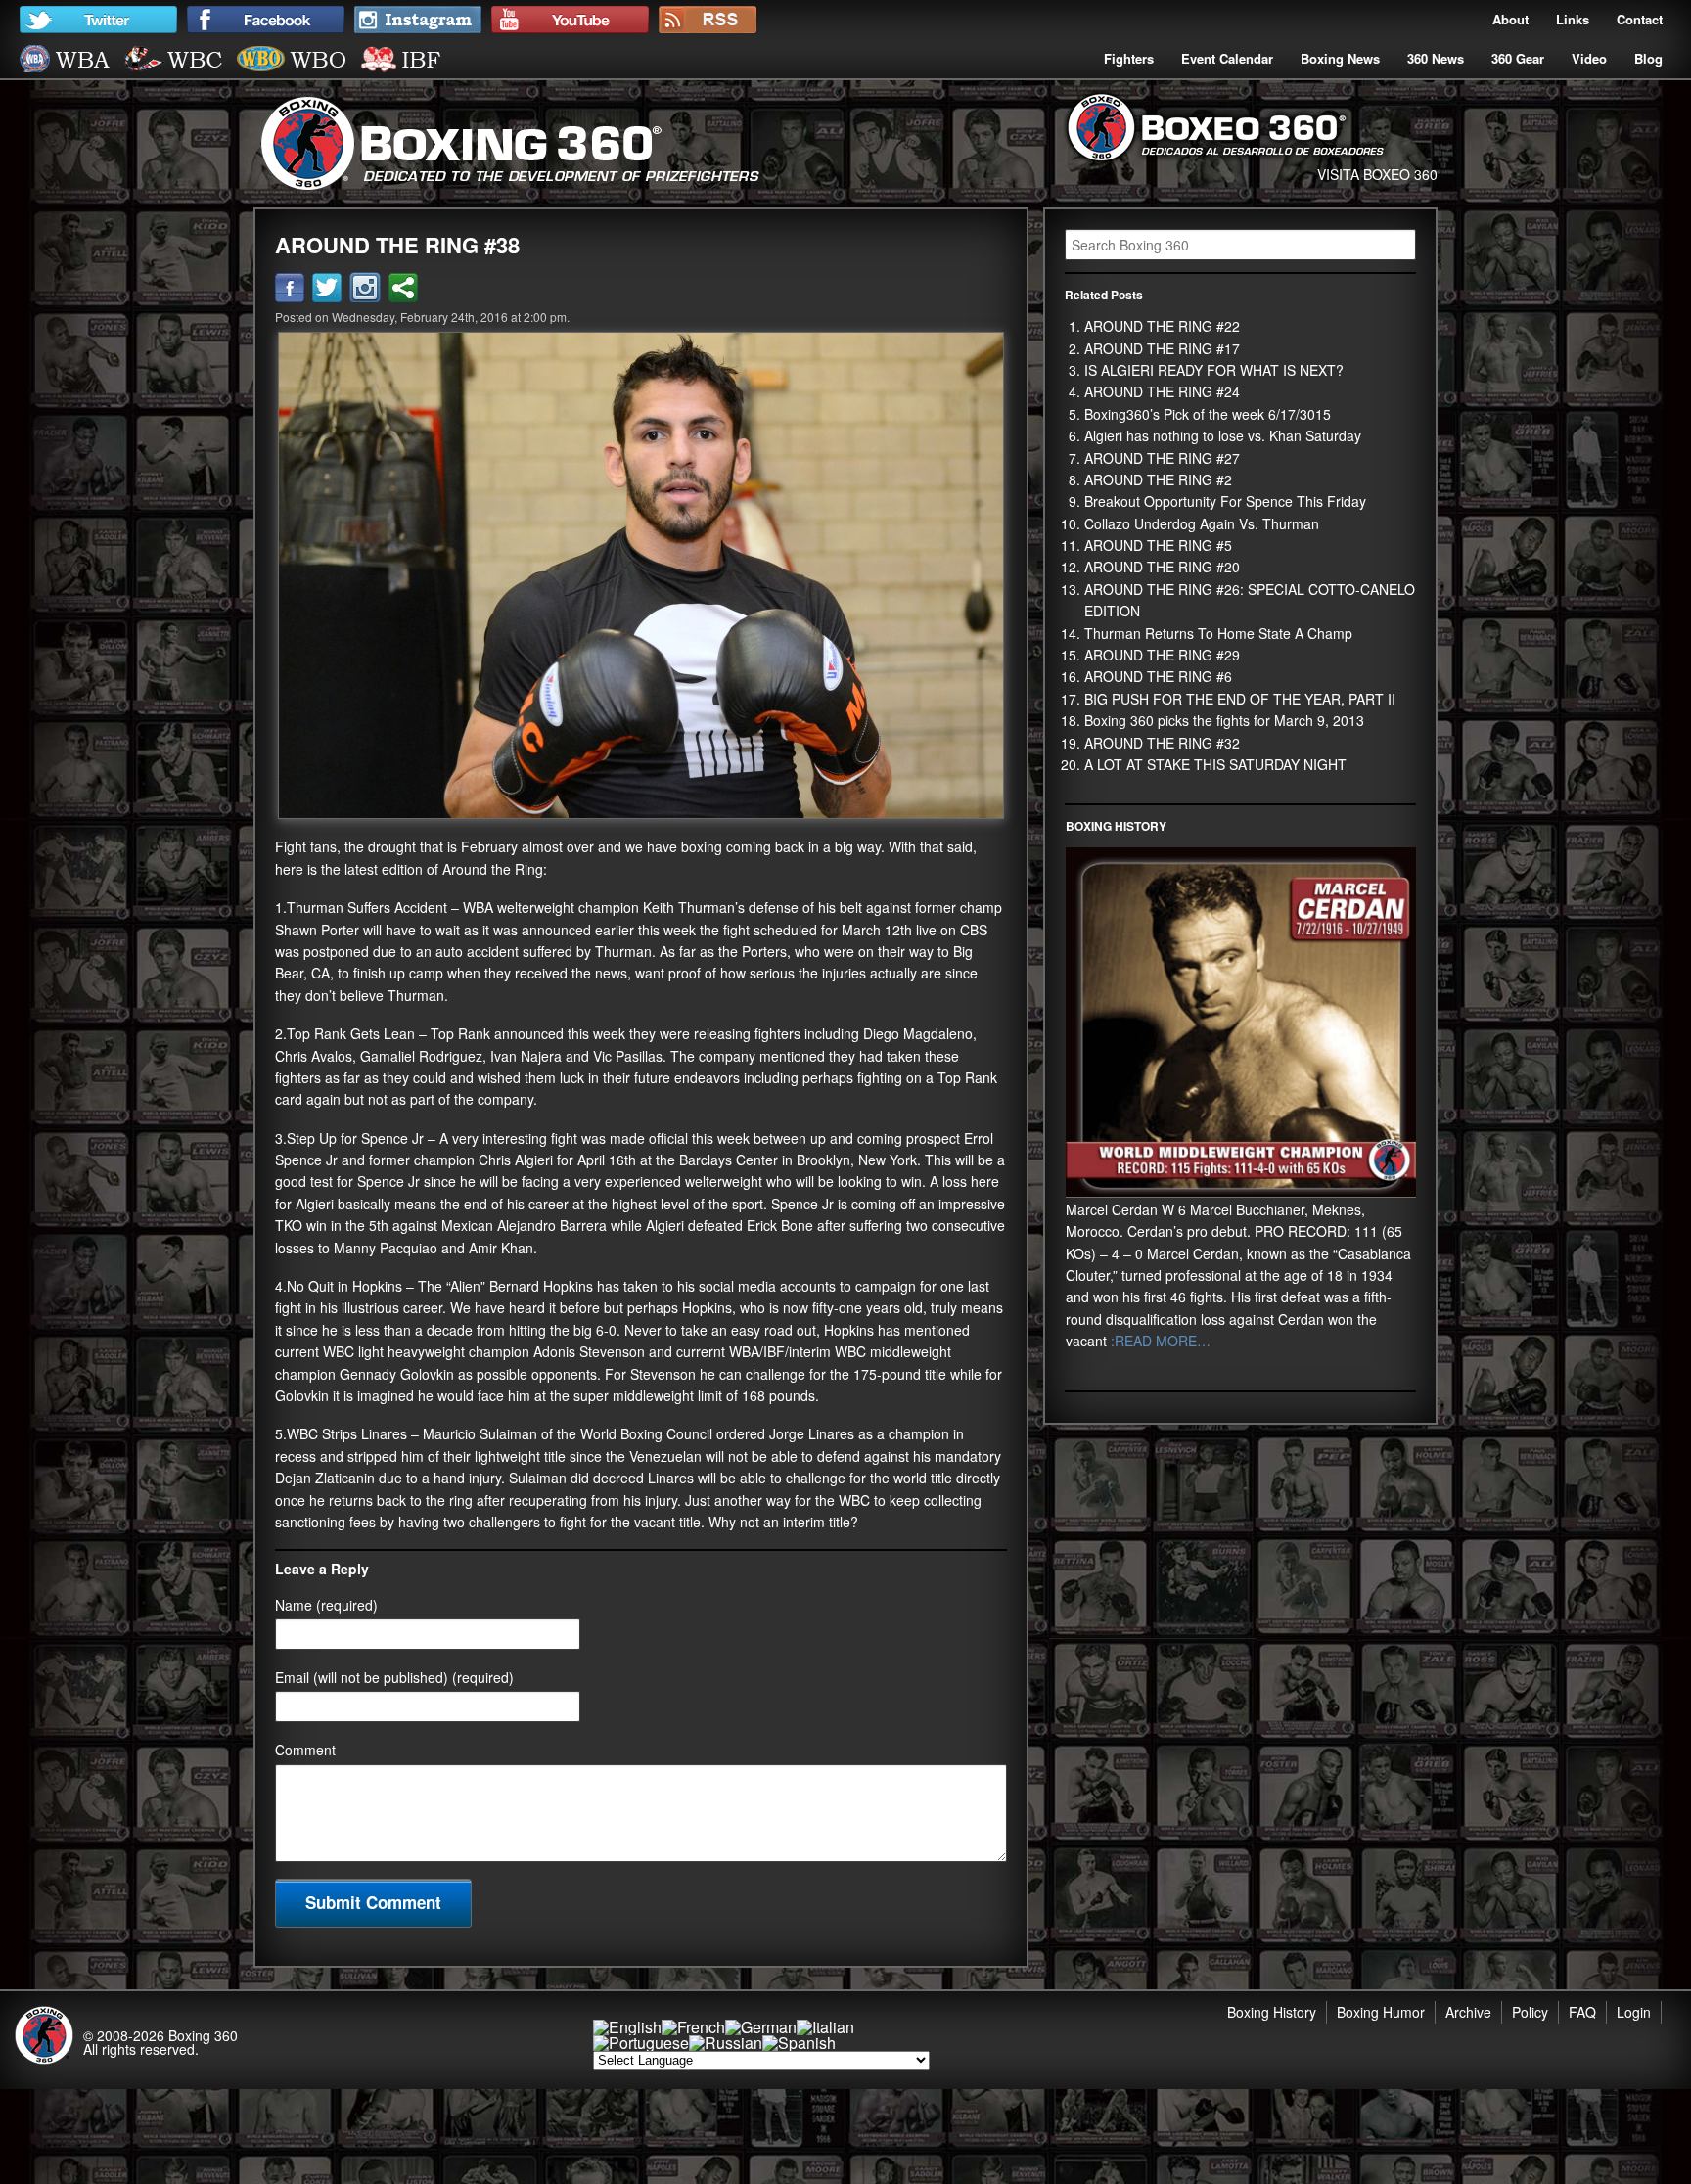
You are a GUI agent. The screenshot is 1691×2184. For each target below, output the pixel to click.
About (1510, 19)
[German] (761, 2027)
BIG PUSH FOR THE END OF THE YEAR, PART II (1240, 699)
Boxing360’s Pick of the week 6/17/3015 (1208, 414)
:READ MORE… (1159, 1341)
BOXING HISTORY (1116, 826)
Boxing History (1272, 2012)
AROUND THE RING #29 (1162, 655)
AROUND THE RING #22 (1162, 326)
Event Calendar (1227, 58)
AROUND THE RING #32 (1162, 743)
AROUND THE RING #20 (1162, 567)
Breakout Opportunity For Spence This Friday (1225, 501)
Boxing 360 (203, 2035)
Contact (1640, 19)
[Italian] (825, 2027)
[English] (627, 2027)
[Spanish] (799, 2043)
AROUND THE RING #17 (1162, 348)
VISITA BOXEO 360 (1377, 174)
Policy (1530, 2012)
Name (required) (326, 1605)
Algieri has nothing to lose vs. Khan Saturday (1223, 435)
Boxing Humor (1381, 2012)
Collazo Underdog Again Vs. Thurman (1202, 523)
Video (1589, 58)
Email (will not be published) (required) (394, 1677)
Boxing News (1340, 58)
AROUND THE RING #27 (1162, 458)
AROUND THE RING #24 (1162, 391)
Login (1634, 2012)
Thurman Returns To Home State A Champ (1218, 633)
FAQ (1582, 2012)
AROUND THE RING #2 (1158, 479)
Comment (305, 1750)
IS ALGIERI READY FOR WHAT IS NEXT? (1214, 370)
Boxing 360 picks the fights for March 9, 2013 (1224, 720)
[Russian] (726, 2043)
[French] (693, 2027)
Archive (1468, 2012)
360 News (1436, 58)
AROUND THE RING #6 (1158, 676)
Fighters (1129, 58)
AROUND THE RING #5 (1158, 545)
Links (1573, 19)
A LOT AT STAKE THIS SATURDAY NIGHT (1215, 764)
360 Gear (1518, 58)
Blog (1648, 58)
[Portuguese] (641, 2043)
